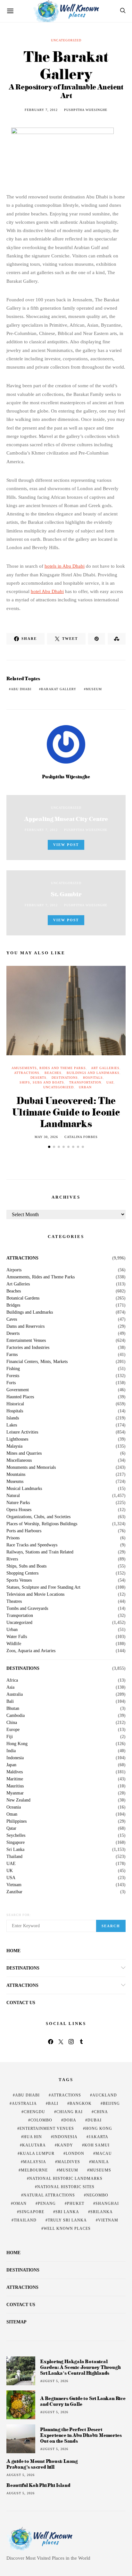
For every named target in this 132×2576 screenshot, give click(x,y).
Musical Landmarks (24, 1489)
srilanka (102, 2212)
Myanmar (15, 1793)
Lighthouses (17, 1439)
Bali (10, 1702)
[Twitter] (61, 2042)
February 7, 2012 (41, 110)
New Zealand (18, 1800)
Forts (11, 1383)
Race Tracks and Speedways (32, 1545)
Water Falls (17, 1637)
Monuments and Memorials (31, 1468)
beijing (111, 2103)
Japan (11, 1765)
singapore (32, 2212)
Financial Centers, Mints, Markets (37, 1362)
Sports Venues (19, 1580)
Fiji (10, 1737)
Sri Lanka (15, 1850)
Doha (70, 2120)
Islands (13, 1418)
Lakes (12, 1425)
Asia (10, 1687)
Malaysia (14, 1446)
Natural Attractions (49, 2195)
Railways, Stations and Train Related (40, 1552)
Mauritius (15, 1786)
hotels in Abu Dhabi (65, 566)
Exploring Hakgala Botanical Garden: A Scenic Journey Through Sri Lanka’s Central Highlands (80, 2367)
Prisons (13, 1538)
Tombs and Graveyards (27, 1609)
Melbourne (34, 2170)
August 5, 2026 (54, 2381)
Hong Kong (17, 1744)
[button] (49, 1147)
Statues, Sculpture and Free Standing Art (43, 1587)
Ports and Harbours (24, 1531)
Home (13, 1951)
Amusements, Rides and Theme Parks (49, 1068)
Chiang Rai (70, 2112)
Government (18, 1390)
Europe (13, 1730)
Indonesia (15, 1758)
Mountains (16, 1475)
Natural (13, 1496)
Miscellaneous (19, 1460)
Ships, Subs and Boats (42, 1082)
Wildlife (14, 1644)
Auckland (105, 2095)
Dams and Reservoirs (25, 1326)
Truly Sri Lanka (67, 2220)
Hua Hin (33, 2137)
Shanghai (107, 2204)
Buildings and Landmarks (93, 1073)
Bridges (13, 1305)
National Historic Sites (66, 2187)
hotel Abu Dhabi (47, 591)
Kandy (65, 2145)
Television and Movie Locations (35, 1594)
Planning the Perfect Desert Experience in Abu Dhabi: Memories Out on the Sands (81, 2435)
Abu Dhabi (21, 689)
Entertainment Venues (26, 1341)
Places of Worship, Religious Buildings (42, 1524)
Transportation (85, 1082)
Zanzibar (14, 1892)
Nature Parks (18, 1503)
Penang (47, 2204)
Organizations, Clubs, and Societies (38, 1517)
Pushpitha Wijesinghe (86, 110)
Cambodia (16, 1716)
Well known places (67, 2229)
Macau (104, 2154)
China (12, 1723)
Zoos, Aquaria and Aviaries (31, 1651)
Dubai (95, 2120)
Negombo (97, 2195)
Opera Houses (19, 1510)
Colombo (41, 2120)
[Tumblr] (81, 2042)
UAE (110, 1082)
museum (94, 689)
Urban (85, 1087)
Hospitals (93, 1078)
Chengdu (34, 2112)
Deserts (38, 1078)
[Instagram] (71, 2042)
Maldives (15, 1772)
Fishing (13, 1369)
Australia (15, 1694)
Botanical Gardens (23, 1298)
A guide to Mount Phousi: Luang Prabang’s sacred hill (42, 2464)
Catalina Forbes (81, 1137)
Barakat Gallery (59, 689)
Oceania (14, 1807)
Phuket (76, 2204)
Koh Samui (97, 2145)
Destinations (65, 1078)
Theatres (14, 1602)
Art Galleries (105, 1068)
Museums (15, 1482)
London (75, 2154)
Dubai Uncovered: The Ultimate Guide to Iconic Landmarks (66, 1112)
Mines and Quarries (24, 1453)
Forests (13, 1376)
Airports (14, 1270)
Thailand (14, 1857)
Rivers (12, 1559)
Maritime (15, 1779)
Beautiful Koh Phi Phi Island (38, 2485)
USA (11, 1878)
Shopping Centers (22, 1573)
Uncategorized (66, 40)
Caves (12, 1319)
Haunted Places (20, 1397)
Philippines (16, 1821)
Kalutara (34, 2145)
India (11, 1751)
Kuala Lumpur (37, 2154)
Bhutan (13, 1709)
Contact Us (21, 2003)
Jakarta (99, 2137)
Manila (100, 2162)
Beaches (53, 1073)
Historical (15, 1404)
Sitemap (16, 2322)
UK (10, 1871)
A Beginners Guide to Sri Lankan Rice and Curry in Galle (83, 2401)
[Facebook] (51, 2042)
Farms (12, 1355)
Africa (12, 1680)
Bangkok (81, 2103)
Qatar (11, 1828)
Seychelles (16, 1836)
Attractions (27, 1073)
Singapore (16, 1843)
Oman (12, 1814)
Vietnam (14, 1885)
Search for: (19, 1915)
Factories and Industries (28, 1348)
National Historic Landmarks (66, 2179)
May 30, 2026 (46, 1137)
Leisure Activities (22, 1432)
